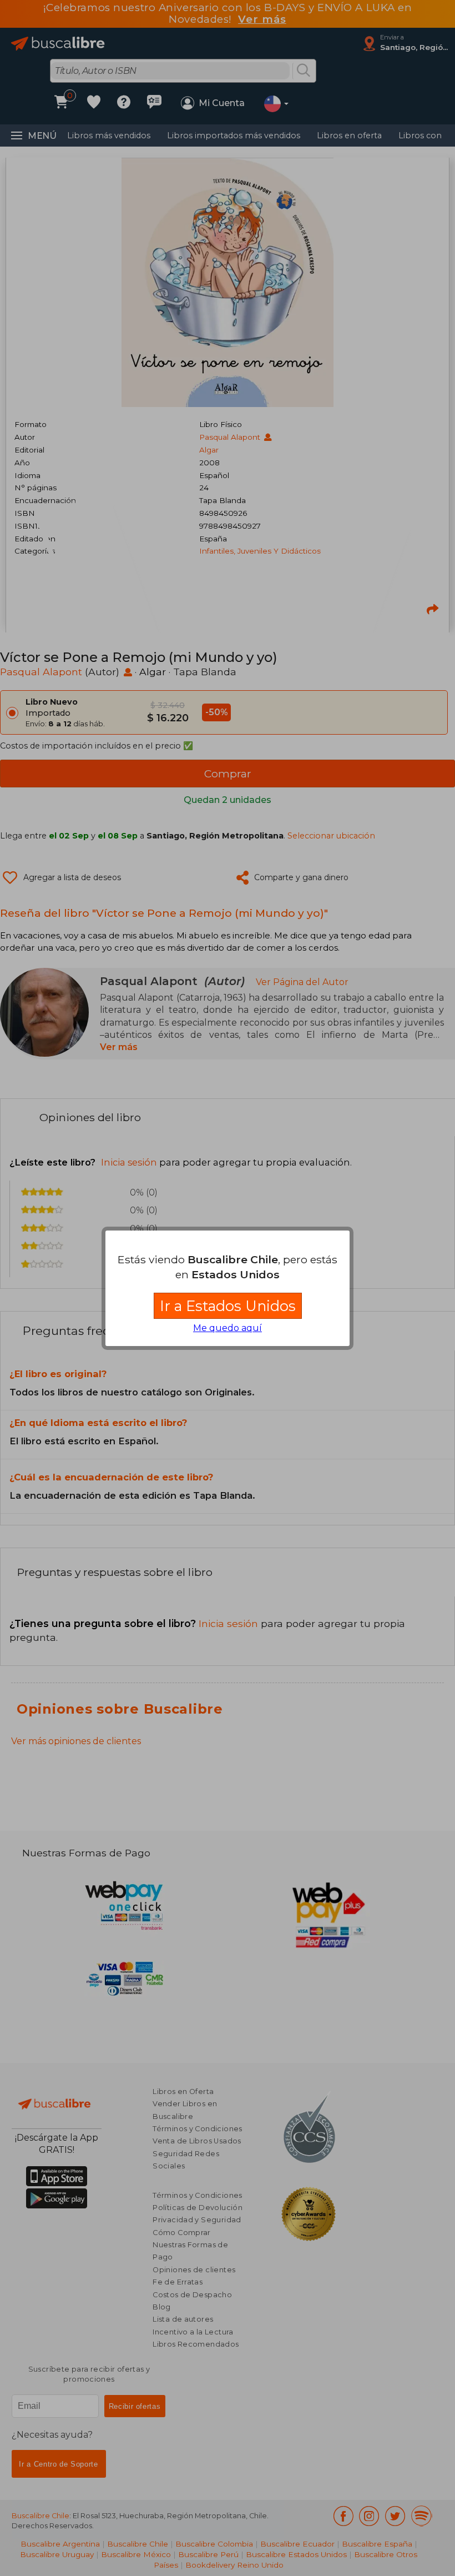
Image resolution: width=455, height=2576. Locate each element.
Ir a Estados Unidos (228, 1306)
